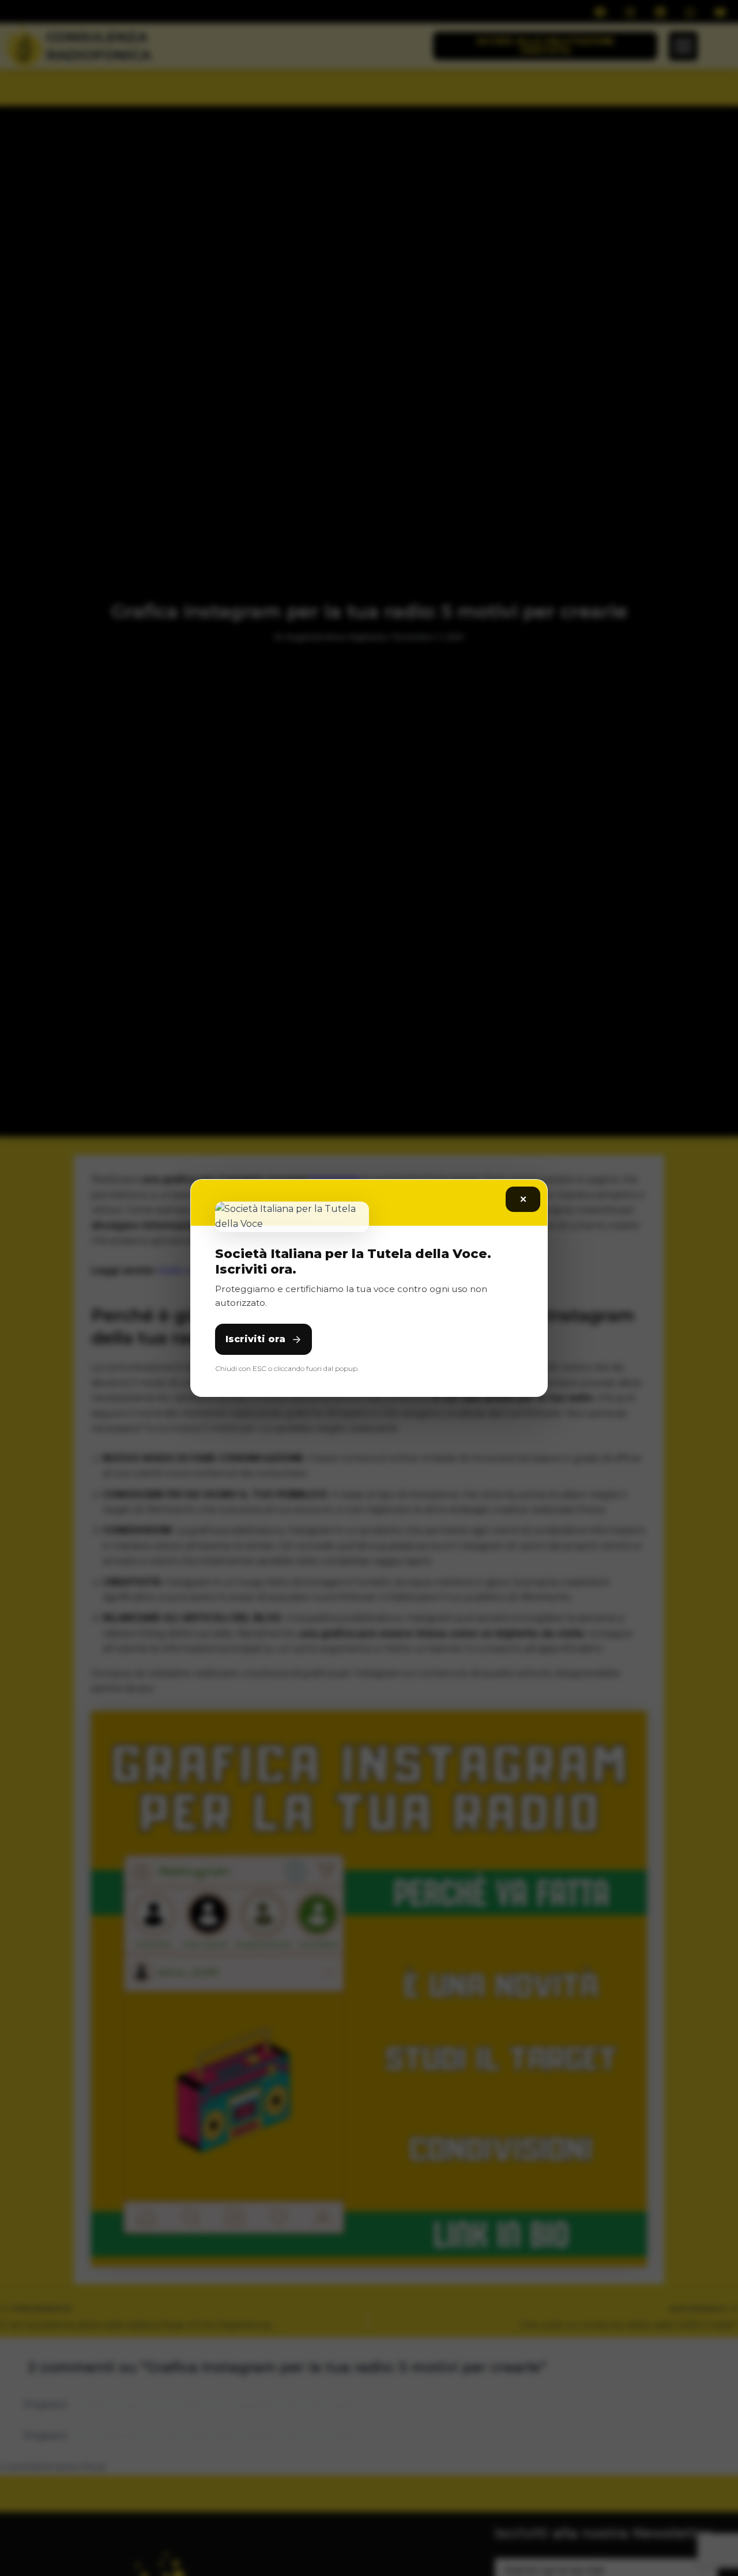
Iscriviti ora (255, 1339)
